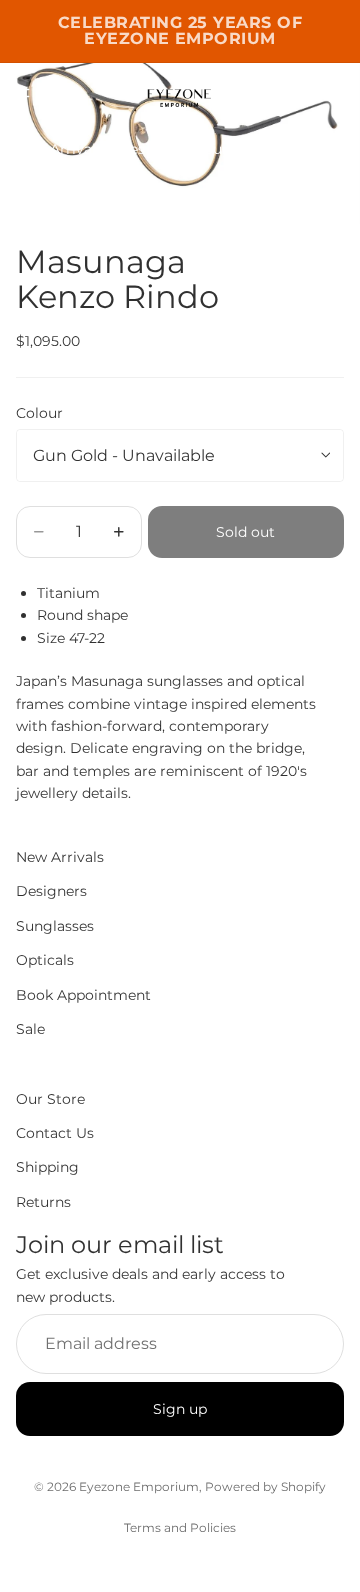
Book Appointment (83, 994)
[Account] (292, 93)
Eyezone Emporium (139, 1486)
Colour (39, 413)
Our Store (50, 1098)
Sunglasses (243, 149)
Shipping (47, 1167)
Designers (153, 149)
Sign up (180, 1408)
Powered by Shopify (265, 1486)
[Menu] (23, 93)
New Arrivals (59, 149)
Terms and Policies (180, 1527)
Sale (30, 1029)
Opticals (326, 149)
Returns (43, 1201)
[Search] (66, 93)
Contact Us (55, 1133)
